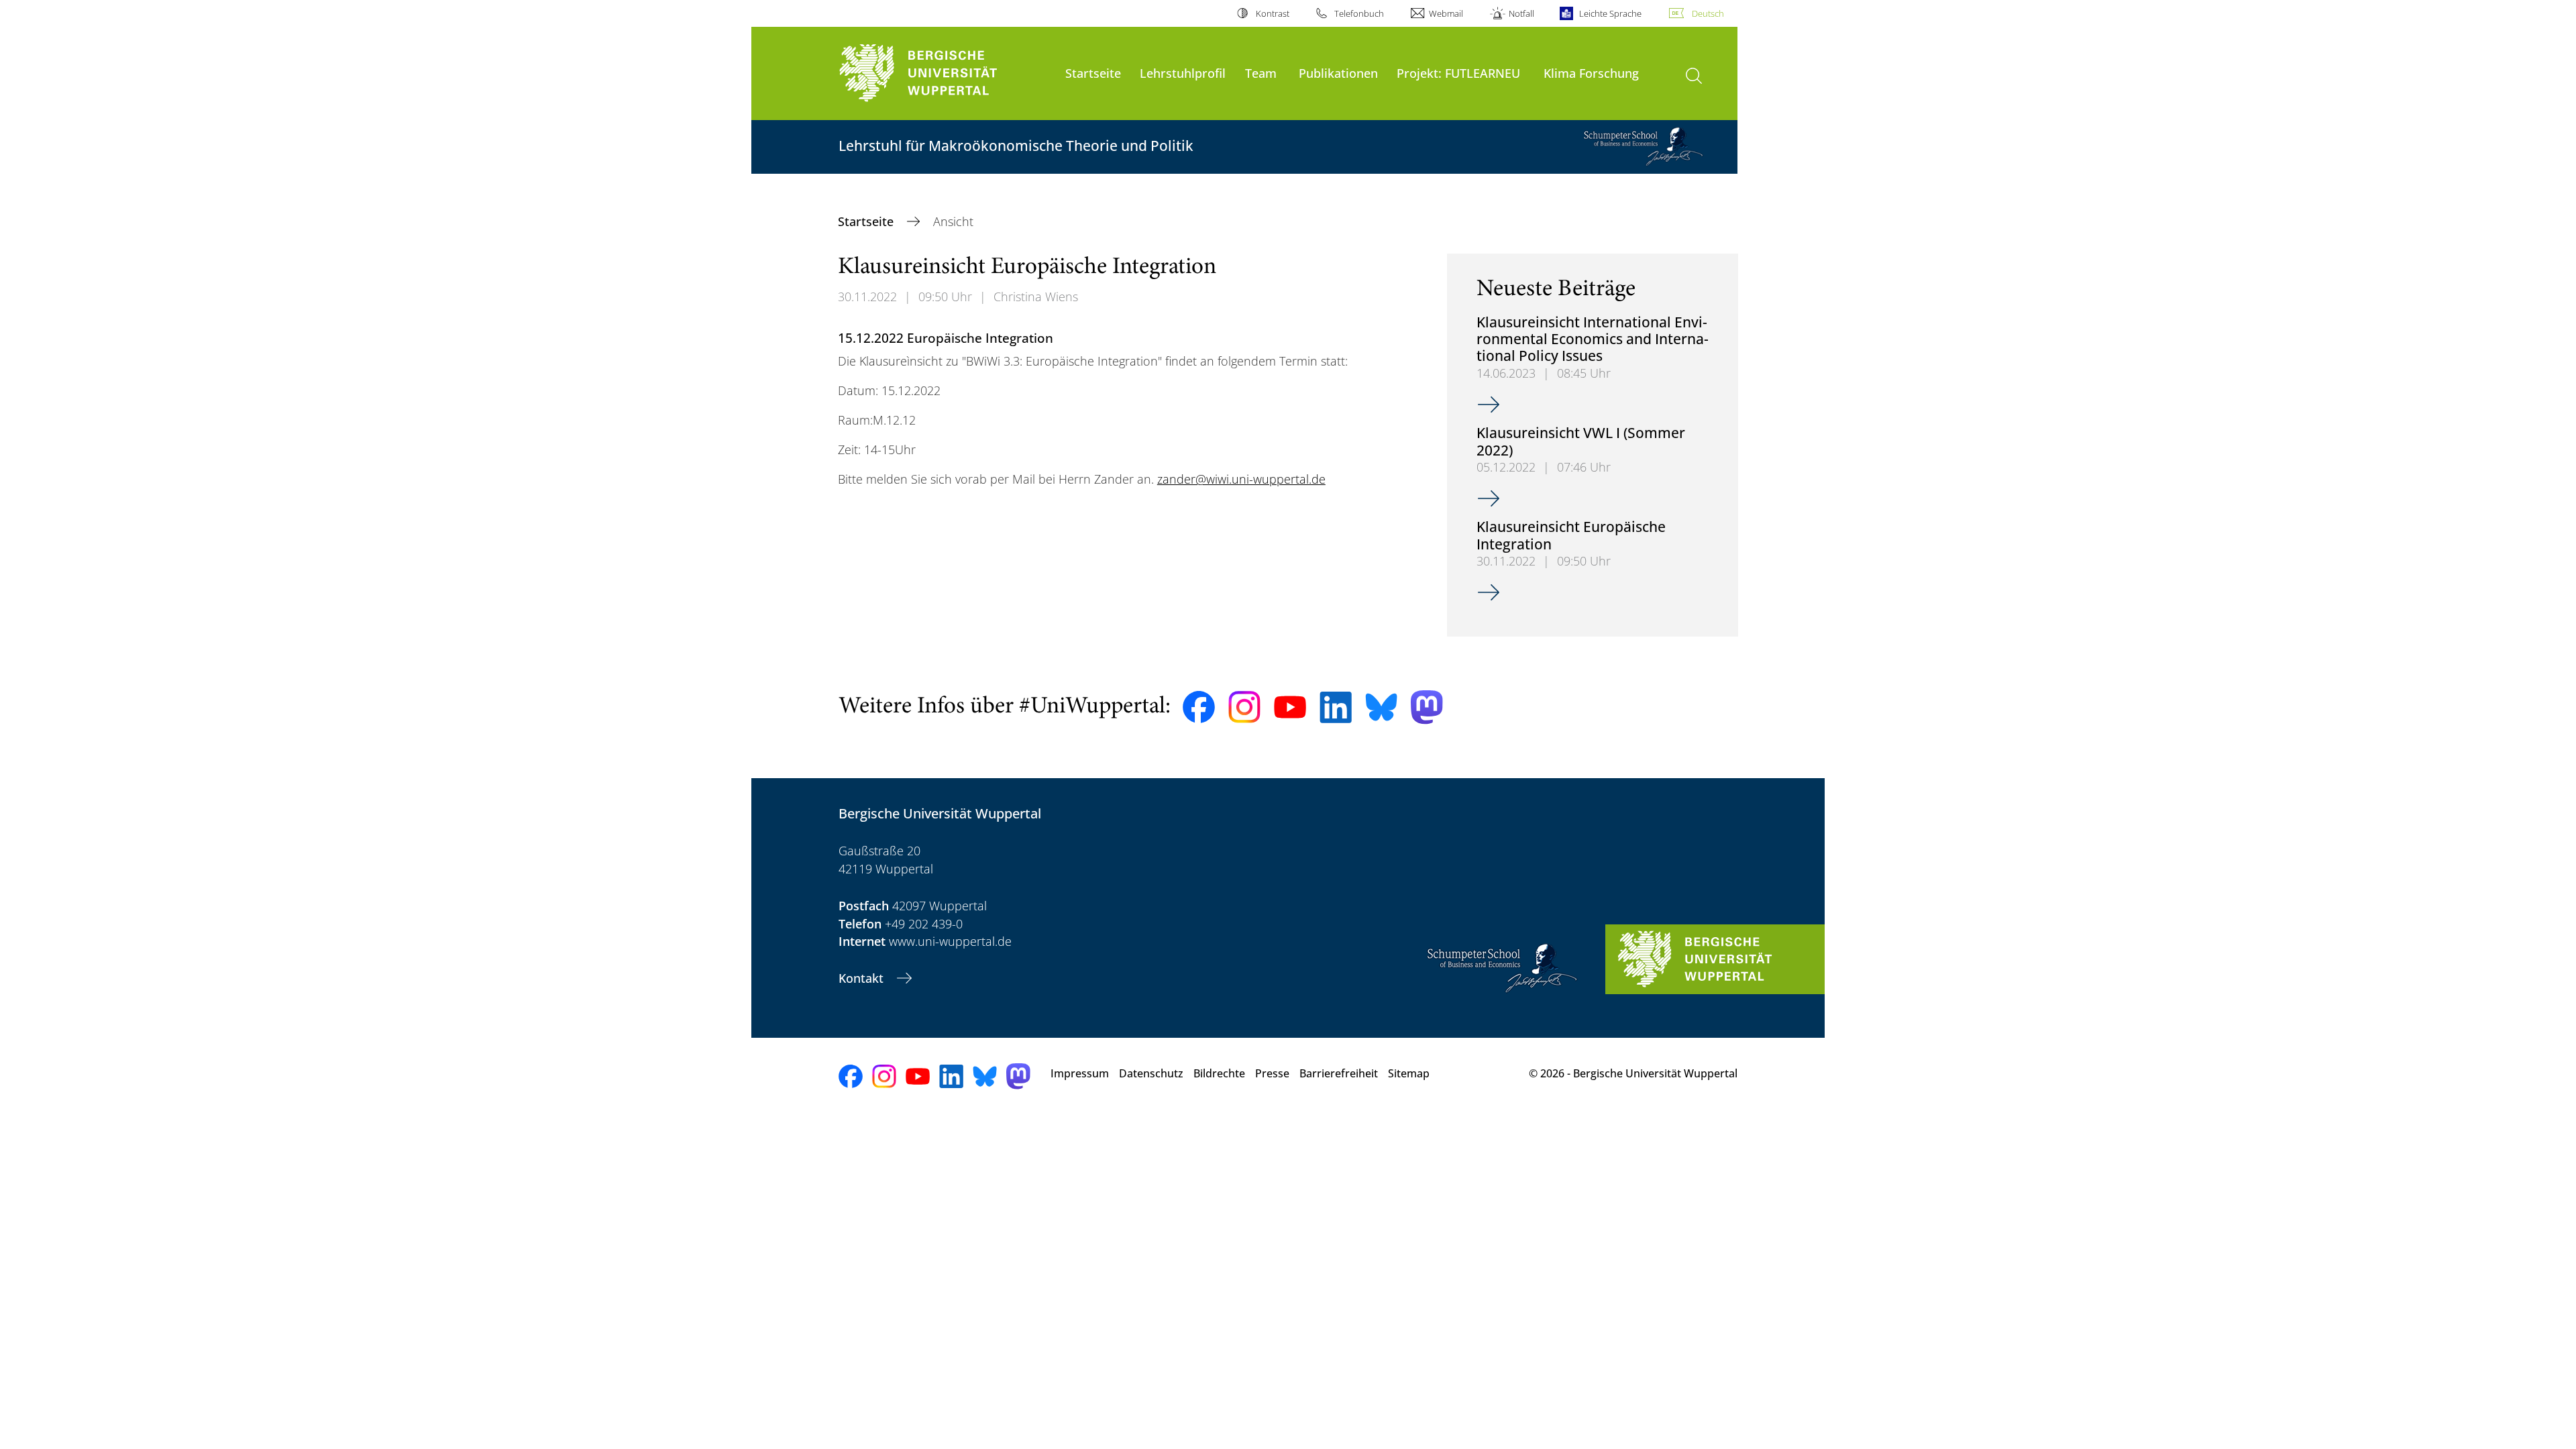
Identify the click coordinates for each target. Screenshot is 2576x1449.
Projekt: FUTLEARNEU (1458, 73)
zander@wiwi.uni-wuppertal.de (1241, 479)
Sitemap (1409, 1073)
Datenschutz (1151, 1073)
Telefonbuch (1359, 13)
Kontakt (863, 978)
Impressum (1080, 1073)
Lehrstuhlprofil (1183, 73)
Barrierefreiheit (1339, 1073)
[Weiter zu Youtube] (1290, 707)
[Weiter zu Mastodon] (1427, 707)
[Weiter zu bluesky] (1381, 707)
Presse (1272, 1073)
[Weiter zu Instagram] (1244, 707)
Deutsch (1708, 13)
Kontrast (1272, 13)
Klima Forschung (1591, 73)
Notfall (1521, 13)
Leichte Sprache (1610, 13)
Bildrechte (1219, 1073)
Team (1261, 73)
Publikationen (1338, 73)
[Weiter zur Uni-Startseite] (945, 73)
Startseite (1093, 73)
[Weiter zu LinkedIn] (1336, 707)
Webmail (1446, 13)
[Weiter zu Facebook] (1199, 707)
